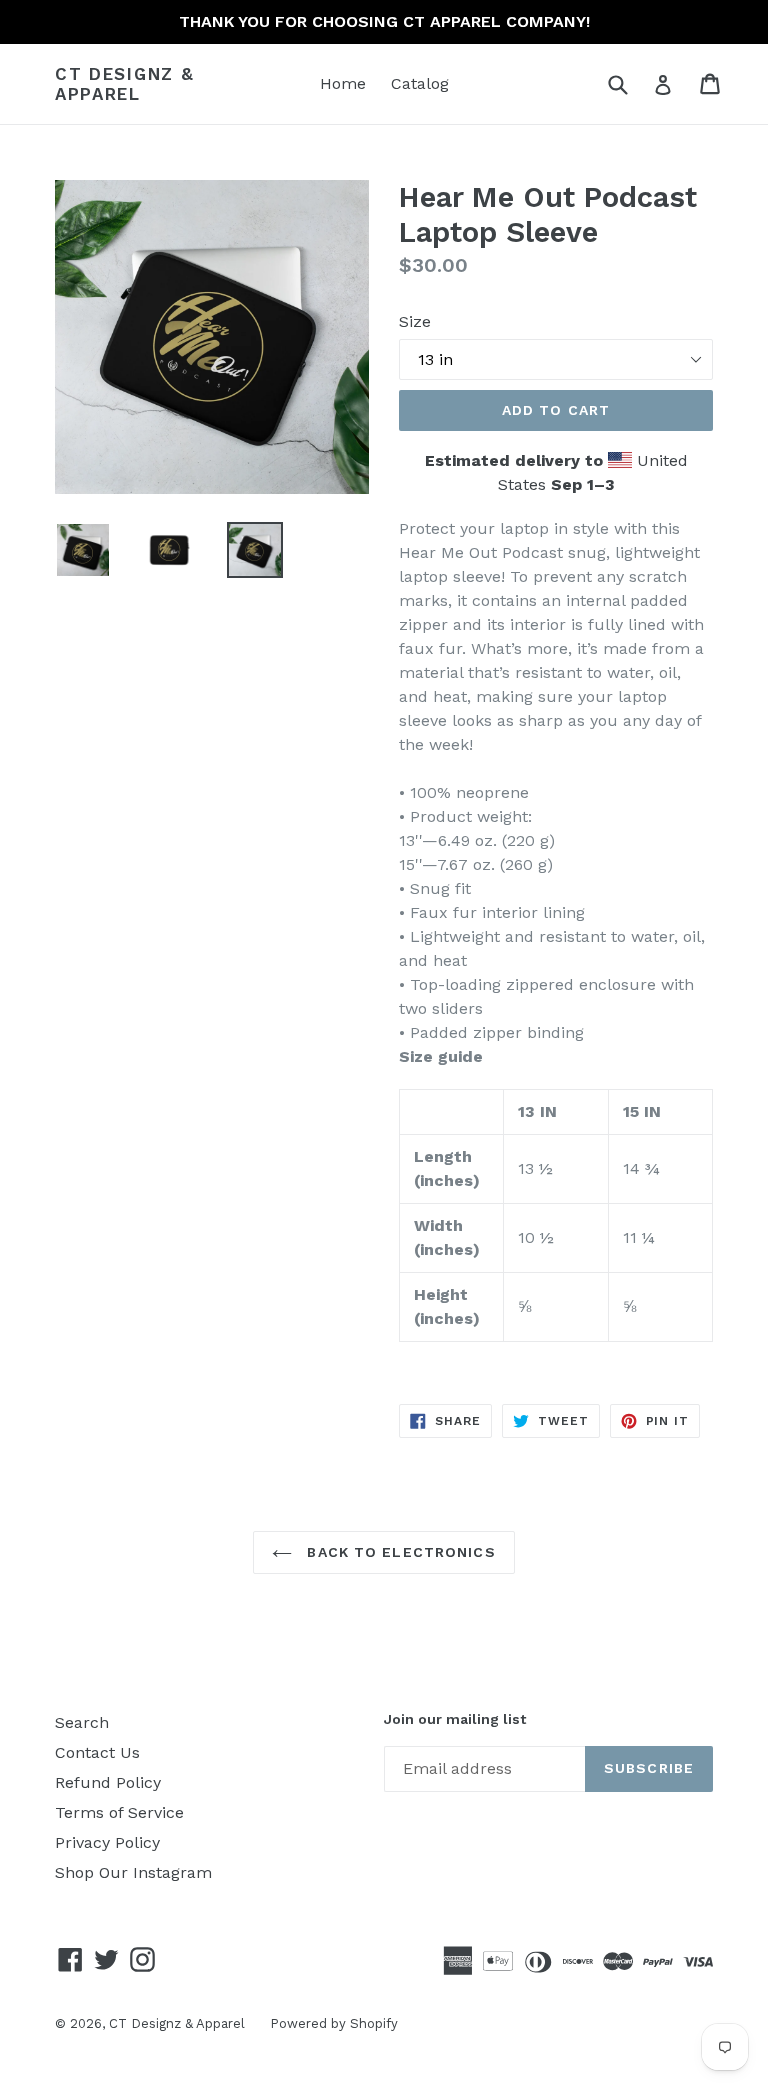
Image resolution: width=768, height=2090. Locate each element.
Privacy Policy (107, 1842)
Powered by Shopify (334, 2023)
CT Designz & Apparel (124, 84)
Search (82, 1722)
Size (415, 321)
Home (343, 83)
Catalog (420, 83)
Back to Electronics (398, 1552)
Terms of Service (119, 1812)
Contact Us (97, 1752)
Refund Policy (108, 1782)
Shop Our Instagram (133, 1872)
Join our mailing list (455, 1719)
